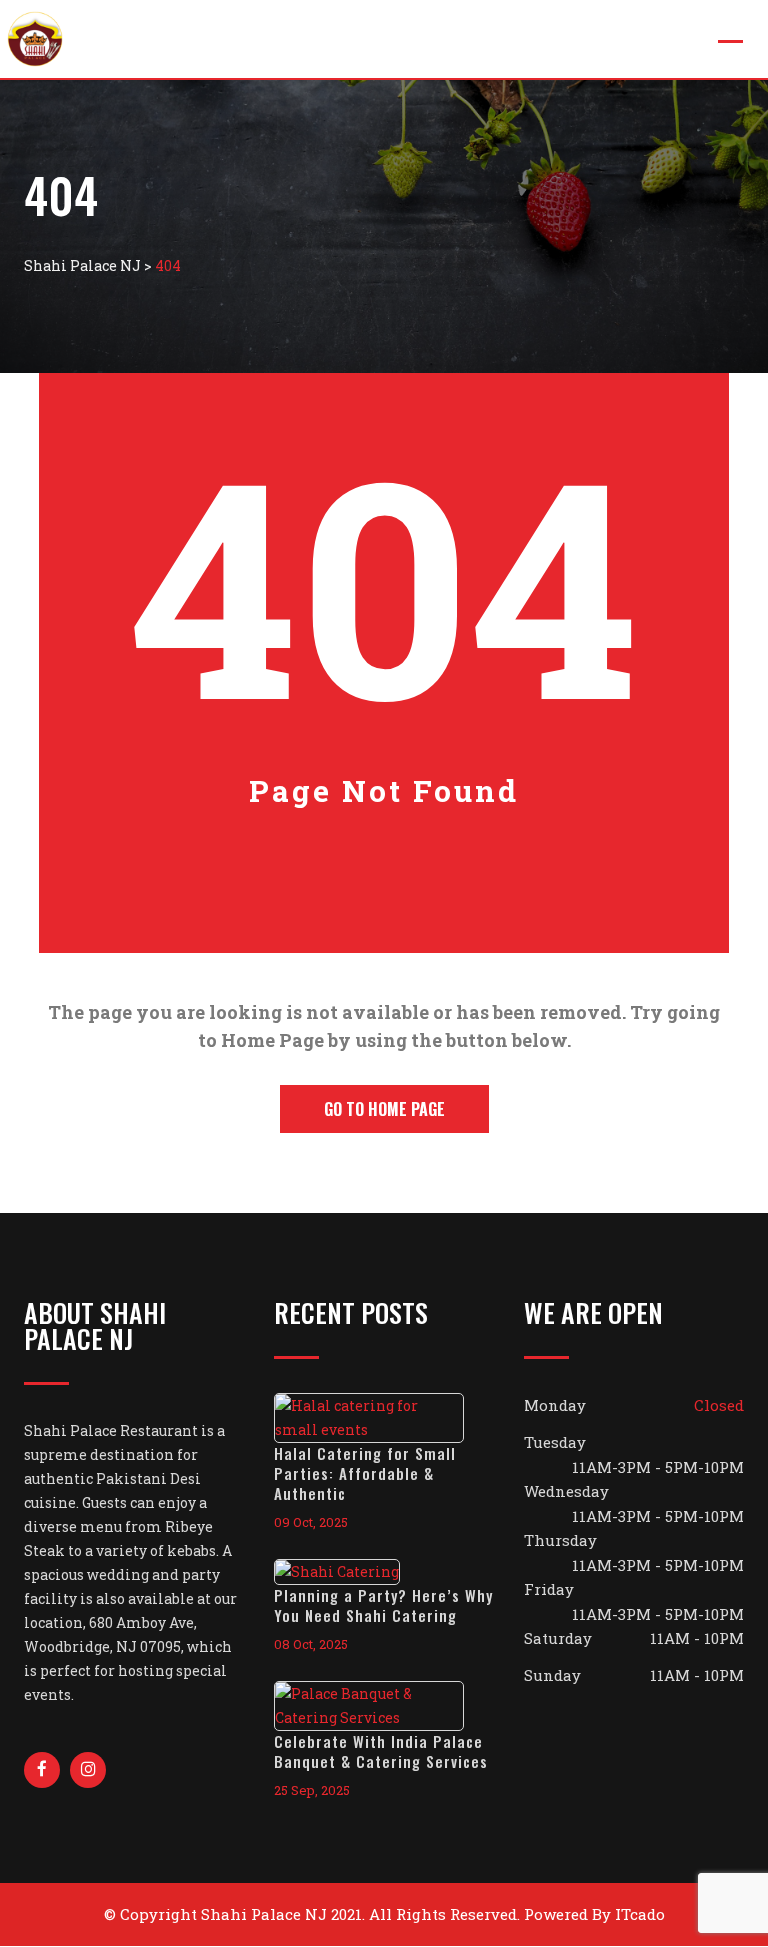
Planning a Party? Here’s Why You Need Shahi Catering (383, 1605)
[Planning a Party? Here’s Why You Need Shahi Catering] (352, 1572)
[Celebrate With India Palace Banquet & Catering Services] (384, 1706)
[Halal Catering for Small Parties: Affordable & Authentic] (384, 1418)
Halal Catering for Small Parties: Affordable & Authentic (365, 1473)
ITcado (640, 1914)
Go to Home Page (384, 1109)
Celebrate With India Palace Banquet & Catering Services (381, 1751)
